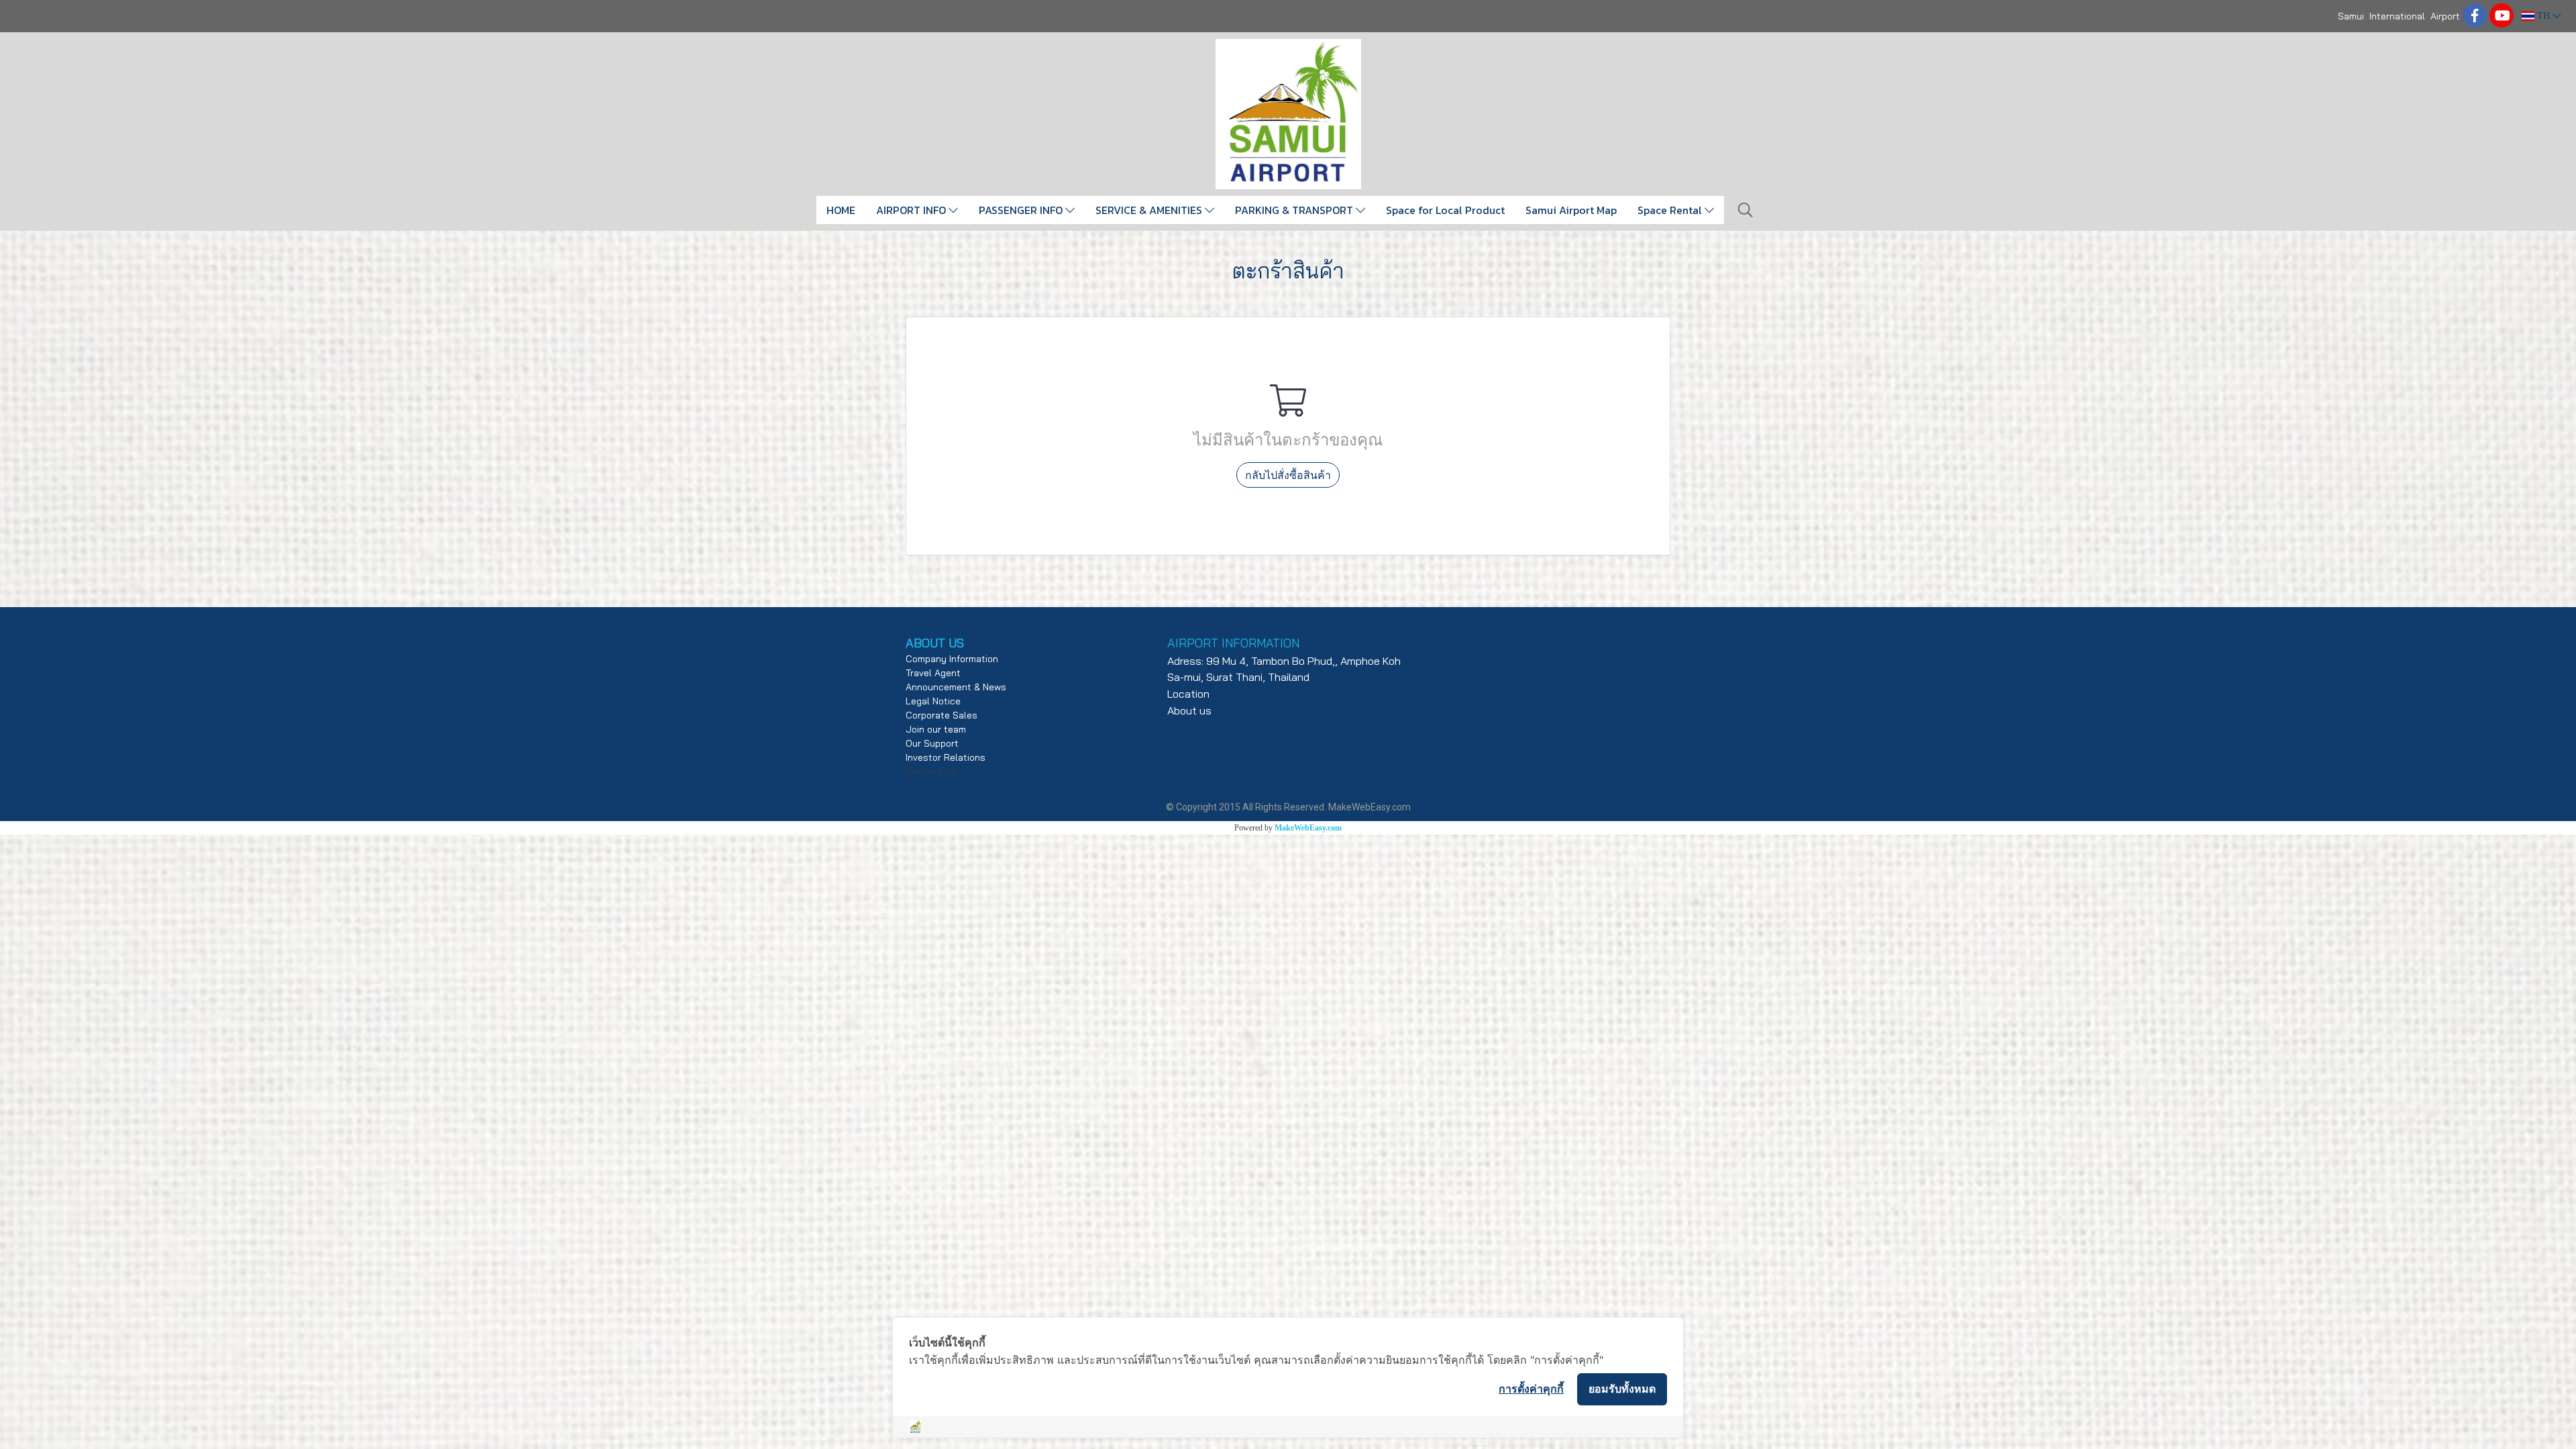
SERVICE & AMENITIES (1150, 210)
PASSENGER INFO (1022, 210)
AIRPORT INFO (912, 210)
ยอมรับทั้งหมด (1622, 1389)
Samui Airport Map (1571, 210)
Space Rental (1671, 210)
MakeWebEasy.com (1308, 828)
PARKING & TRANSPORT (1295, 210)
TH (2543, 16)
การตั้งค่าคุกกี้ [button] (1531, 1389)
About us (1189, 710)
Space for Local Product (1445, 210)
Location (1188, 694)
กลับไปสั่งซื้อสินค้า (1288, 475)
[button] (1746, 210)
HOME (841, 210)
